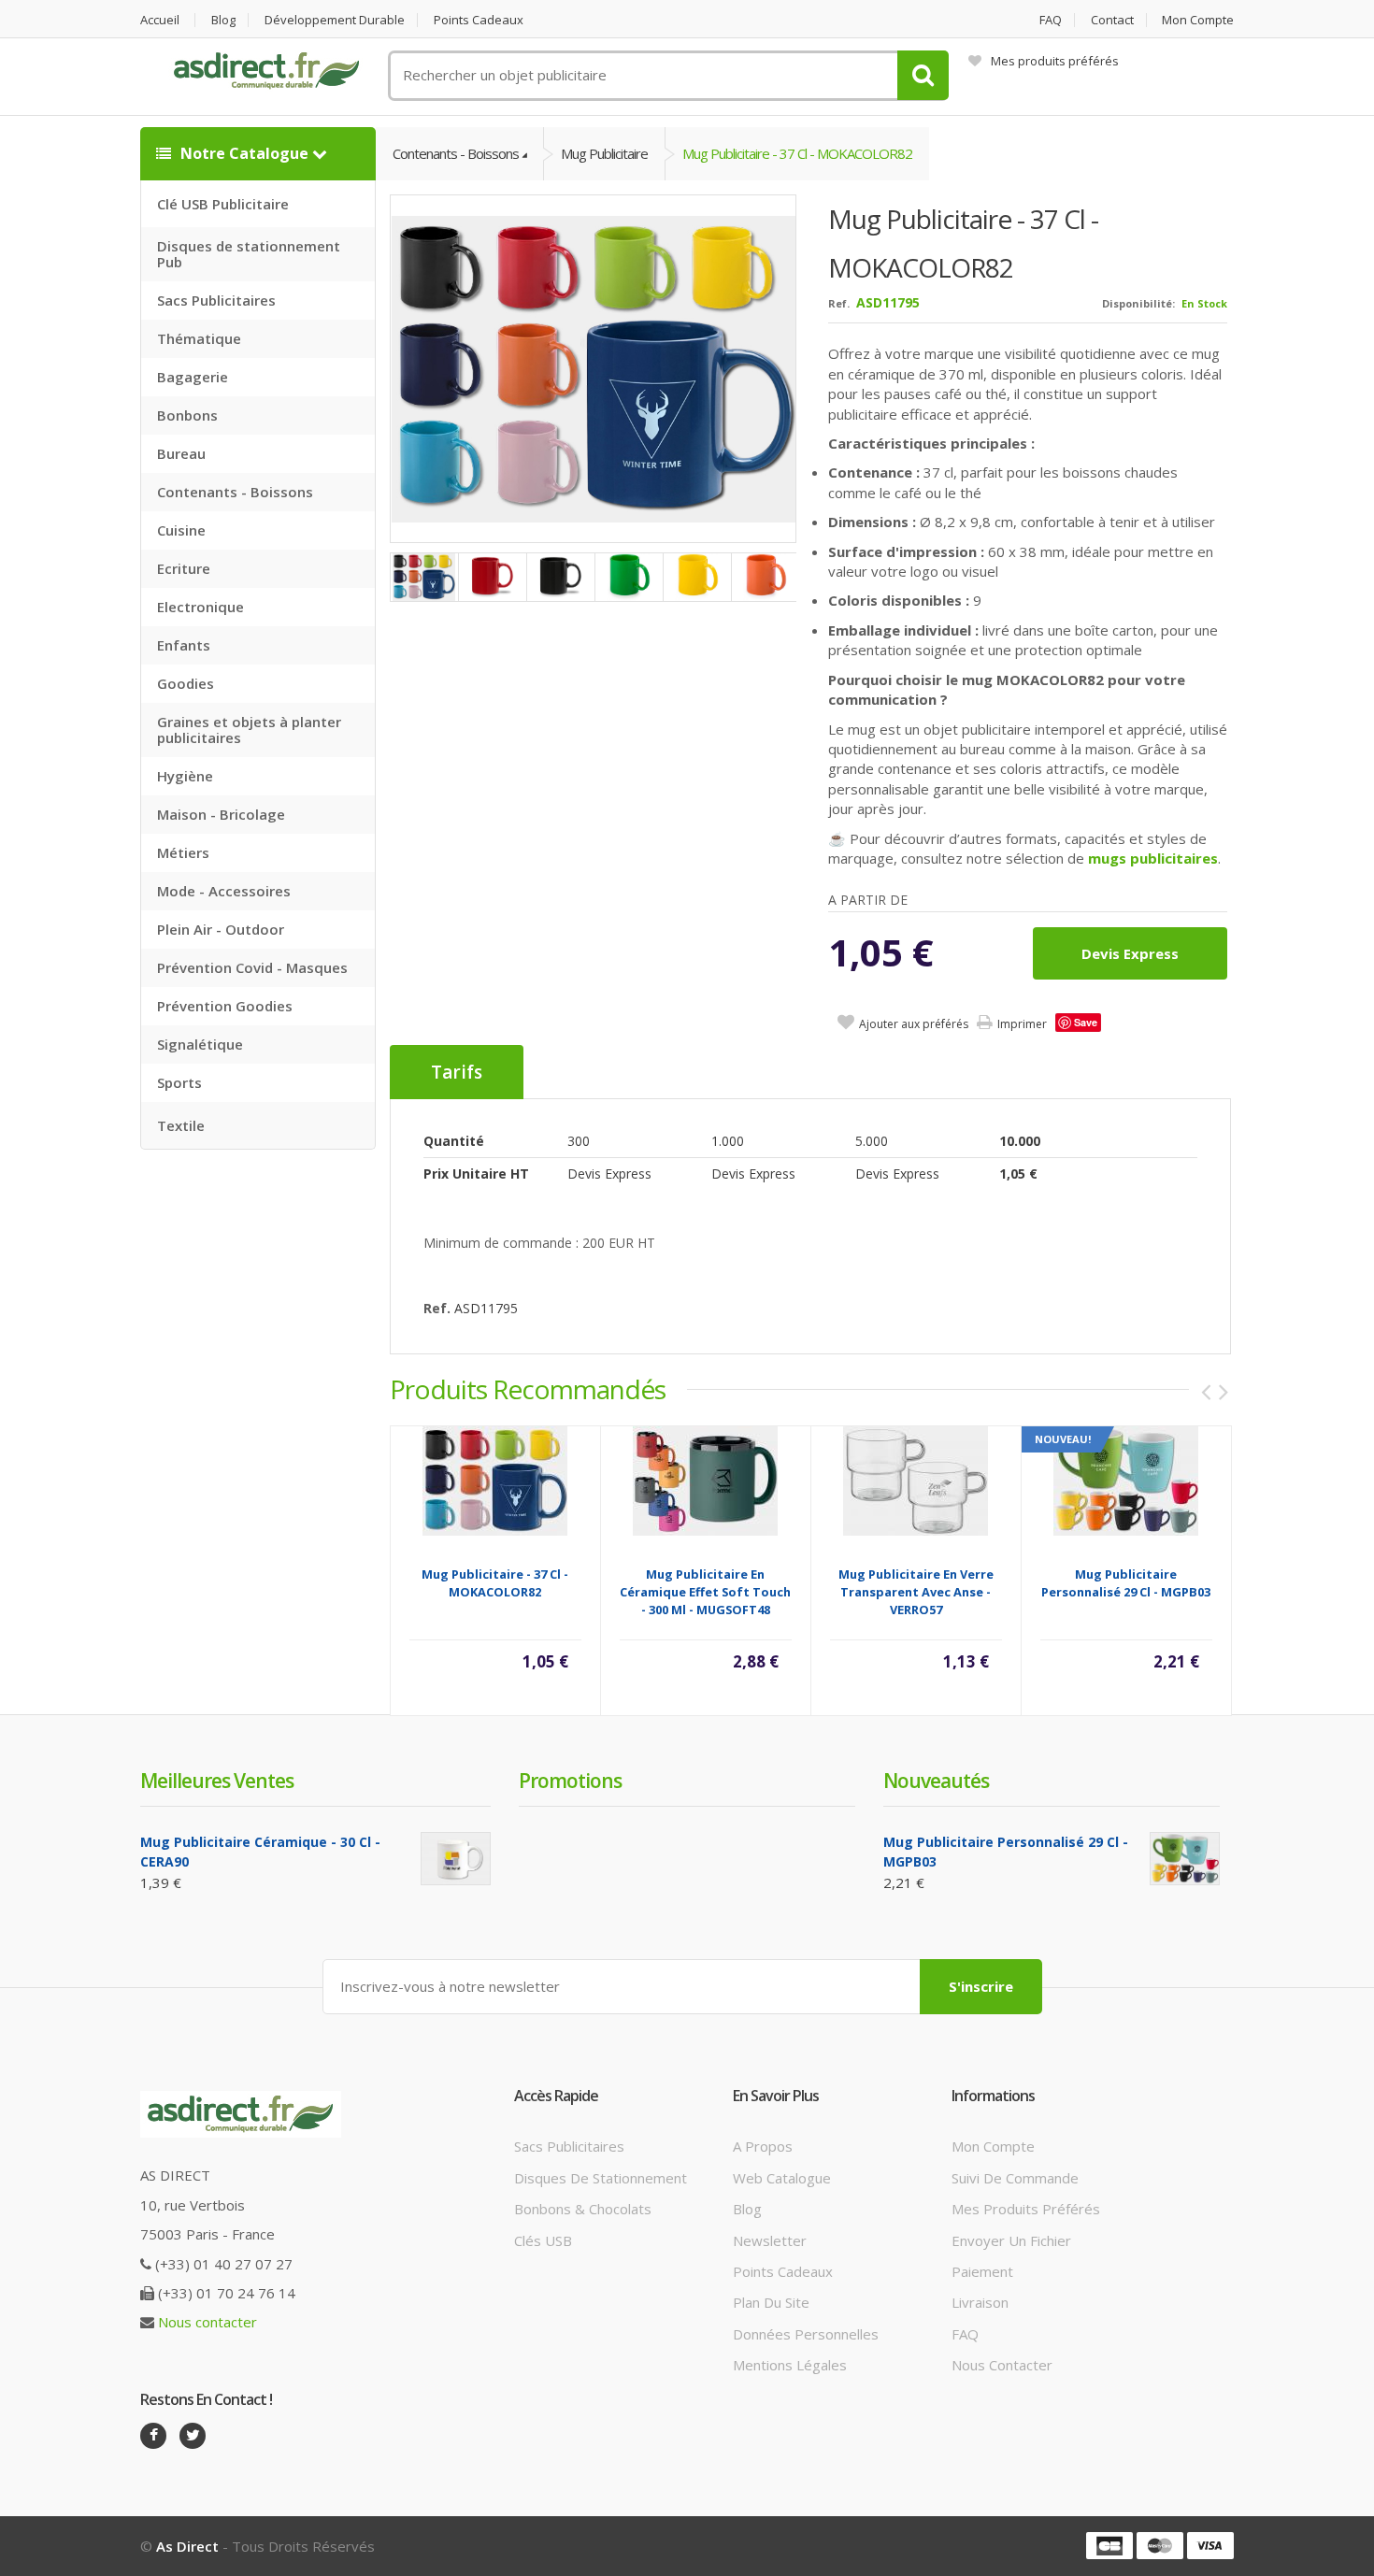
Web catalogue (782, 2178)
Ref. (839, 303)
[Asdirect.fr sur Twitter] (193, 2436)
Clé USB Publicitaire (223, 204)
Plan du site (771, 2302)
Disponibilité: (1138, 303)
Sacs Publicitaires (216, 300)
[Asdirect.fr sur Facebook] (153, 2436)
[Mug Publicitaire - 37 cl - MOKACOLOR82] (594, 368)
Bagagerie (193, 377)
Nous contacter (208, 2322)
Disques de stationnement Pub (249, 254)
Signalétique (200, 1044)
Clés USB (543, 2240)
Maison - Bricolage (221, 814)
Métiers (183, 852)
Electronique (200, 607)
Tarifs (457, 1072)
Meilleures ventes (217, 1781)
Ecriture (184, 568)
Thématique (199, 338)
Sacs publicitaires (569, 2146)
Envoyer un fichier (1011, 2240)
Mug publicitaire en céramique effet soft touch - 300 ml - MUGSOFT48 (705, 1592)
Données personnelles (806, 2334)
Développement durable (335, 20)
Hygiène (185, 776)
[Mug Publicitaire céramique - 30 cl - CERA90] (456, 1859)
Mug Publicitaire (604, 153)
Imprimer (1022, 1024)
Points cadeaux (479, 20)
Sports (179, 1082)
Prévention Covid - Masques (252, 967)
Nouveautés (936, 1781)
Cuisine (181, 530)
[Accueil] (266, 71)
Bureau (181, 453)
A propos (763, 2146)
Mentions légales (790, 2365)
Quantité (454, 1141)
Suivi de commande (1015, 2178)
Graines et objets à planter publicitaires (249, 730)
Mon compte (1198, 20)
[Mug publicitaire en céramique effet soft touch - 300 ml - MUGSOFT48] (705, 1479)
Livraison (980, 2302)
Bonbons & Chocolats (583, 2209)
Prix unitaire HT (476, 1174)
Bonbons (187, 415)
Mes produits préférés (1055, 61)
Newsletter (770, 2240)
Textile (181, 1125)
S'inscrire (981, 1986)
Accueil (160, 20)
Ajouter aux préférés (914, 1024)
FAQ (1051, 20)
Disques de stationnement (601, 2178)
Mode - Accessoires (224, 891)
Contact (1112, 20)
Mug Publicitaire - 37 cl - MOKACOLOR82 (797, 153)
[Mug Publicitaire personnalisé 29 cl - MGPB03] (1126, 1479)
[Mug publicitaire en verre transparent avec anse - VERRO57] (916, 1479)
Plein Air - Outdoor (221, 929)
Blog (223, 20)
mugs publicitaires (1153, 858)
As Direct (187, 2546)
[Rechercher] (923, 75)
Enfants (184, 645)
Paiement (982, 2271)
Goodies (186, 683)
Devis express (1130, 953)
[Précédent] (1206, 1392)
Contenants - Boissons (235, 492)
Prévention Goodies (225, 1006)
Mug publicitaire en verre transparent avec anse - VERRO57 (916, 1592)
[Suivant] (1224, 1392)
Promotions (570, 1781)
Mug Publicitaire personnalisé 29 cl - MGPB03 (1126, 1583)
